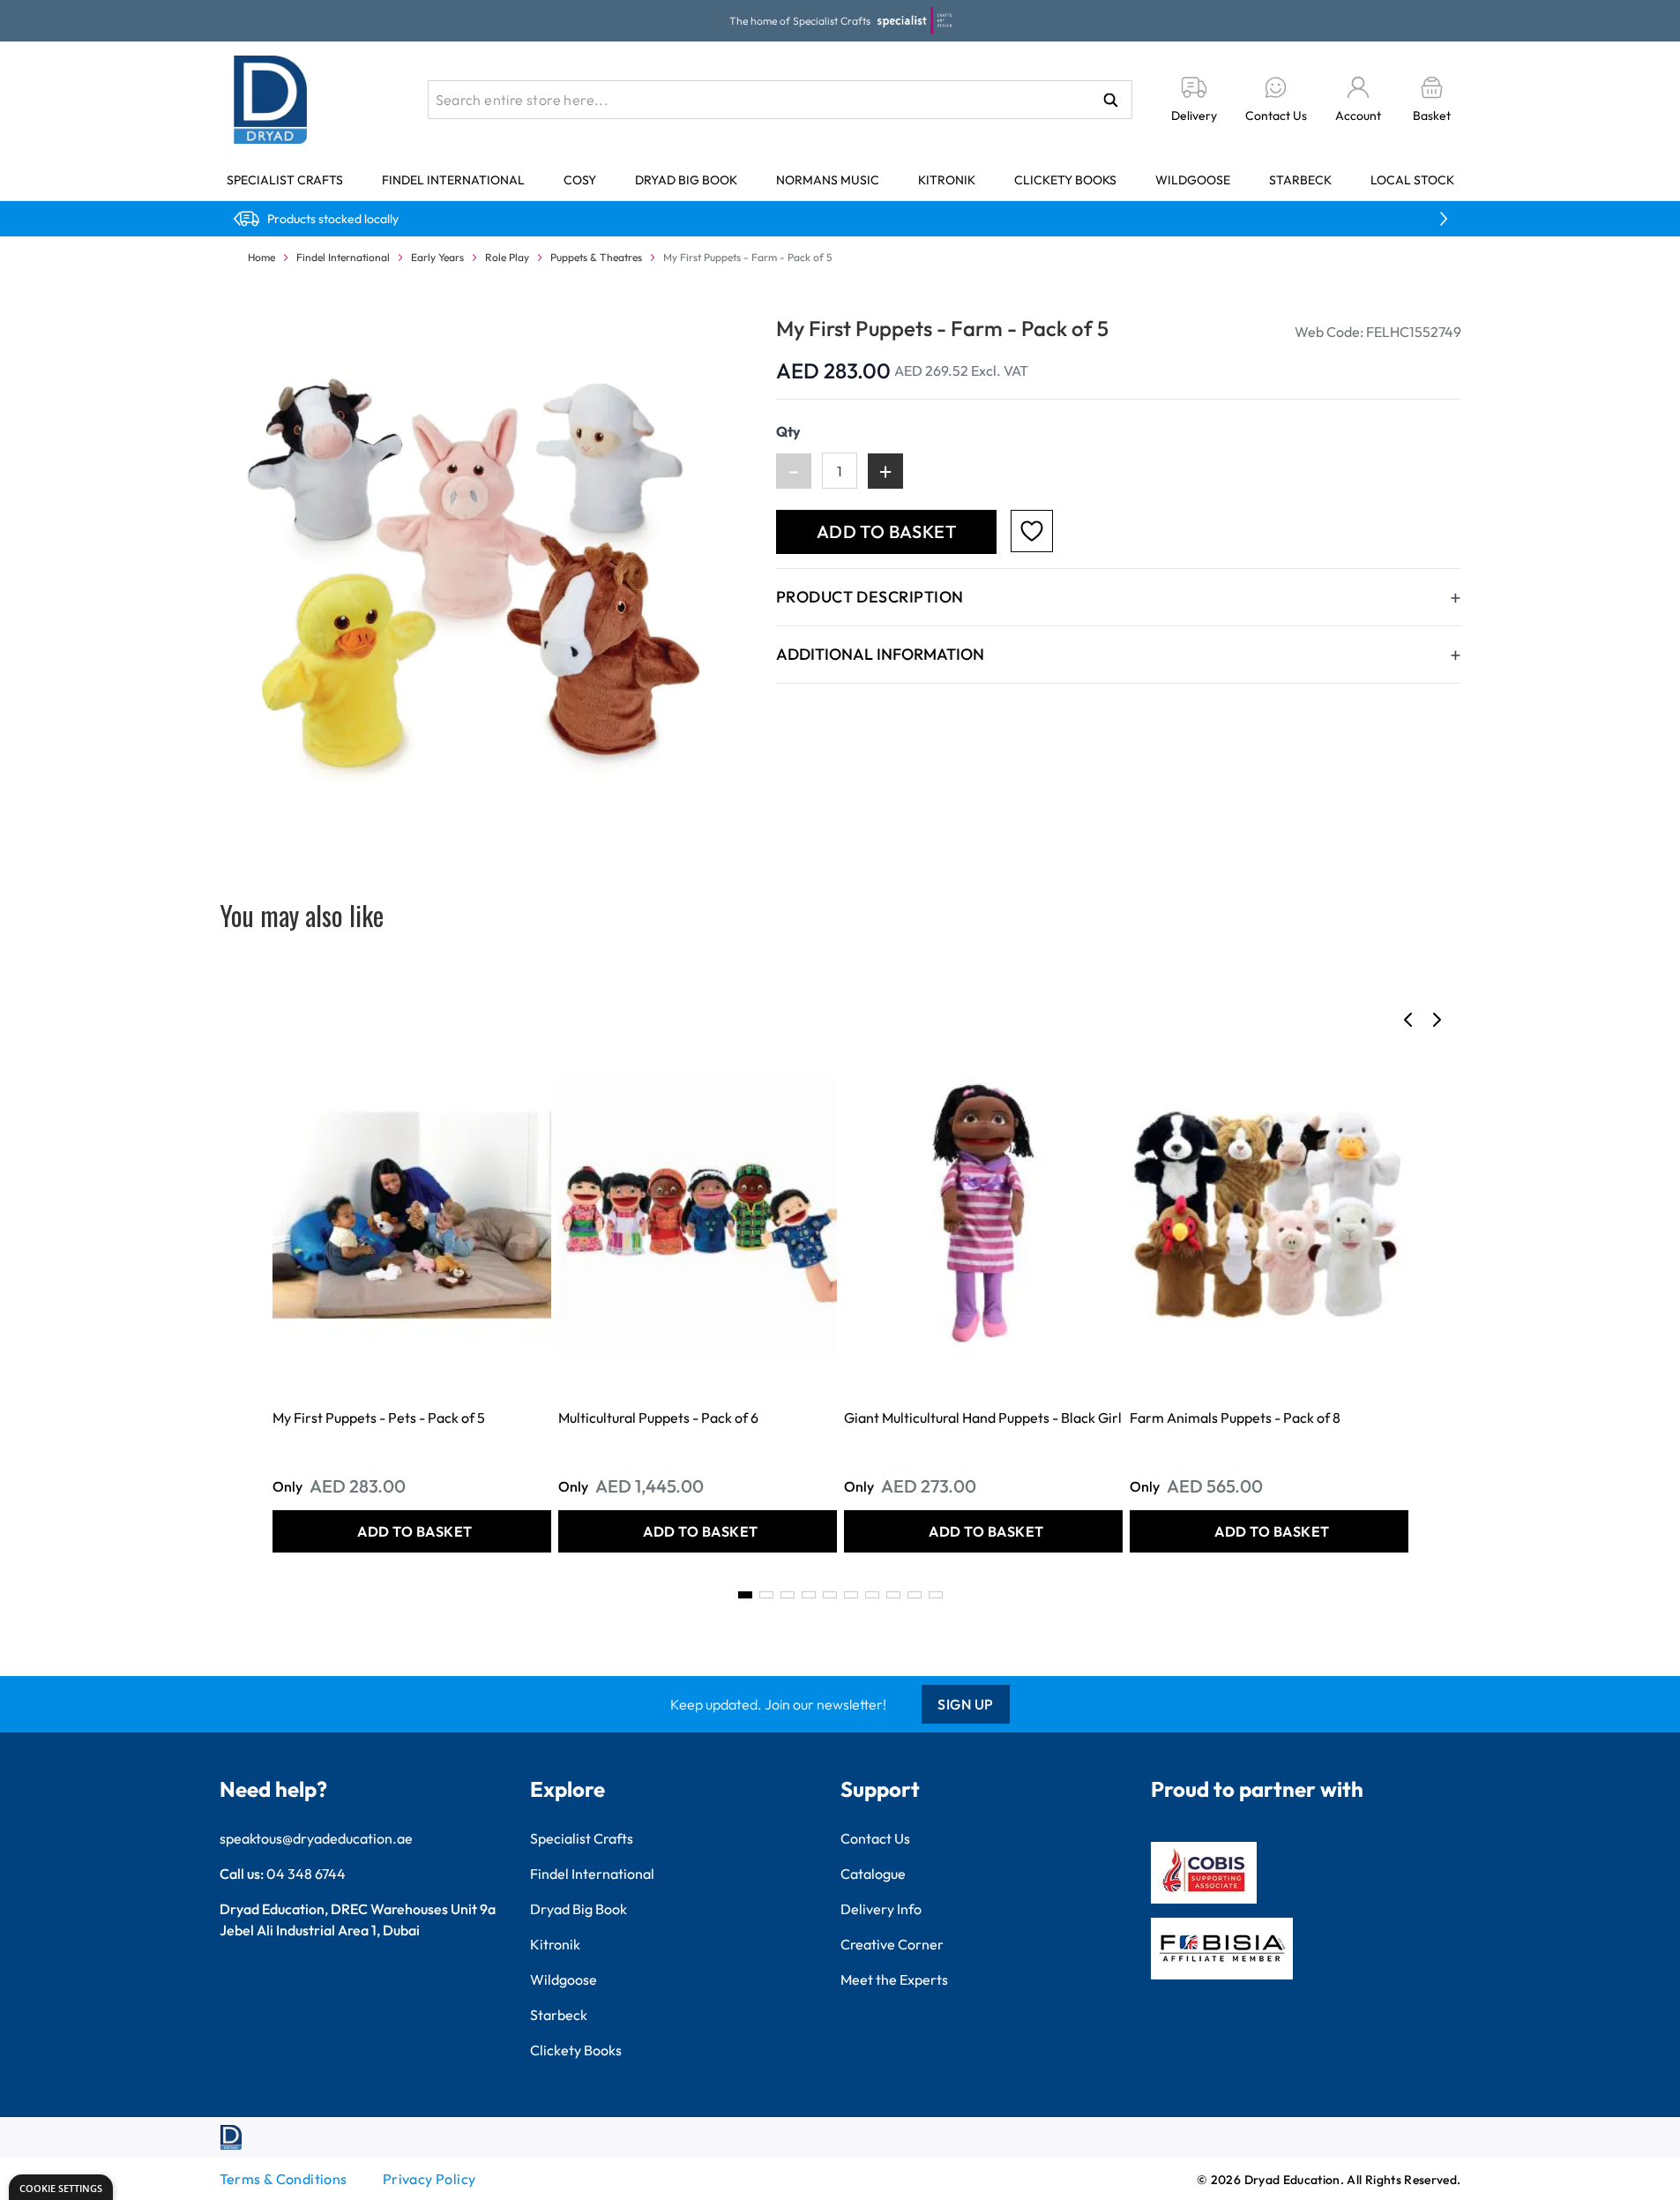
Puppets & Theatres (596, 257)
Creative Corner (892, 1944)
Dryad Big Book (686, 180)
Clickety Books (1065, 180)
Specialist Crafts (285, 180)
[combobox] (780, 100)
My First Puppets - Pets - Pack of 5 (379, 1418)
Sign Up (966, 1704)
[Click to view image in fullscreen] (480, 575)
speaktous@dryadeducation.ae (316, 1838)
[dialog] (61, 2187)
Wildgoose (1193, 180)
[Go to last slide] (1408, 1020)
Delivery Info (881, 1909)
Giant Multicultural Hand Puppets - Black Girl (983, 1418)
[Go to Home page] (271, 100)
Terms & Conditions (284, 2179)
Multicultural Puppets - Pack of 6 (658, 1418)
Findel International (453, 180)
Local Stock (1412, 180)
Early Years (437, 257)
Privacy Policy (429, 2179)
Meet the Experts (894, 1979)
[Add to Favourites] (1032, 531)
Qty (788, 431)
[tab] (745, 1595)
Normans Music (828, 180)
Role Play (507, 257)
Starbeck (1300, 180)
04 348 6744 (306, 1874)
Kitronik (947, 180)
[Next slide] (1437, 1020)
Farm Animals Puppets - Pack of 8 (1235, 1418)
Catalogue (873, 1874)
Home (261, 257)
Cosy (580, 180)
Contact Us (875, 1838)
